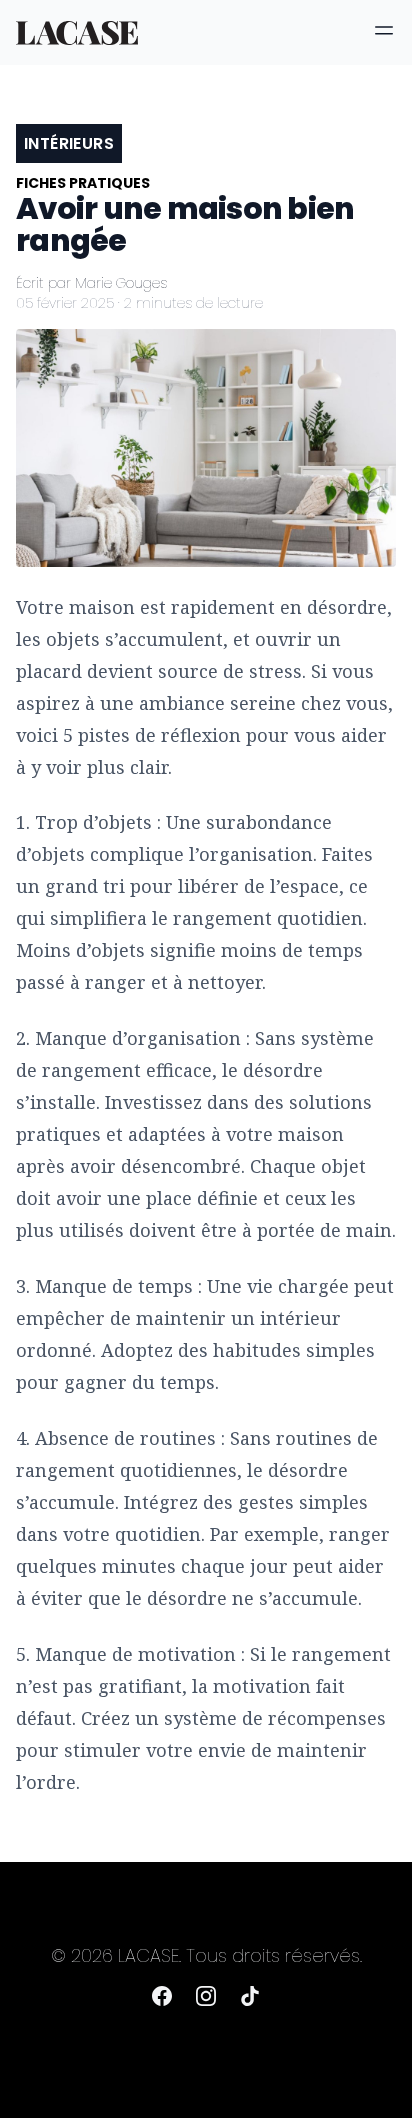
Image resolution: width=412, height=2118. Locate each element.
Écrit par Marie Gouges (91, 283)
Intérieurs (69, 143)
